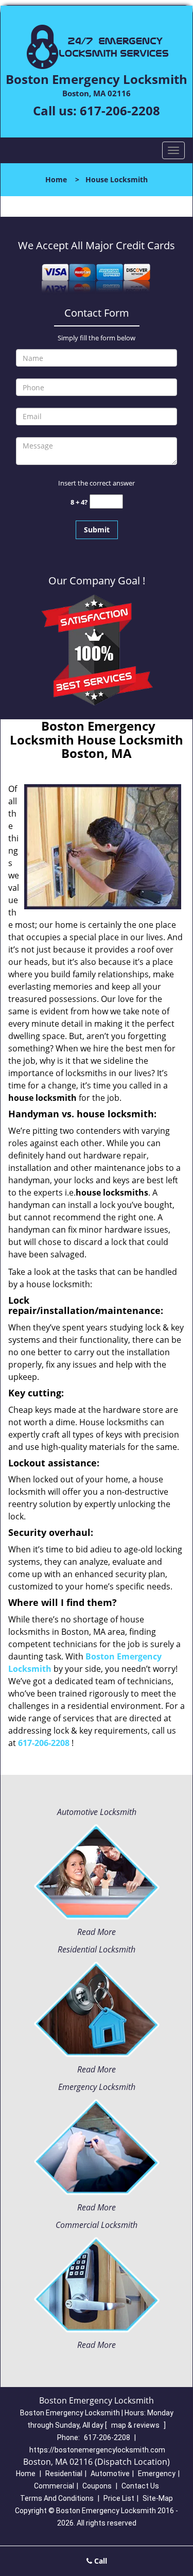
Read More (97, 1932)
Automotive (110, 2474)
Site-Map (158, 2498)
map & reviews (136, 2425)
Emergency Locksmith (97, 2087)
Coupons (97, 2486)
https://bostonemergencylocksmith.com (97, 2450)
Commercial (54, 2486)
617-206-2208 (120, 110)
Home (56, 179)
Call (100, 2561)
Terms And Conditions (57, 2498)
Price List (119, 2498)
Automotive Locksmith (97, 1812)
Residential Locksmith (97, 1949)
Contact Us (140, 2486)
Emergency (157, 2474)
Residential (64, 2474)
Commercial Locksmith (97, 2225)
